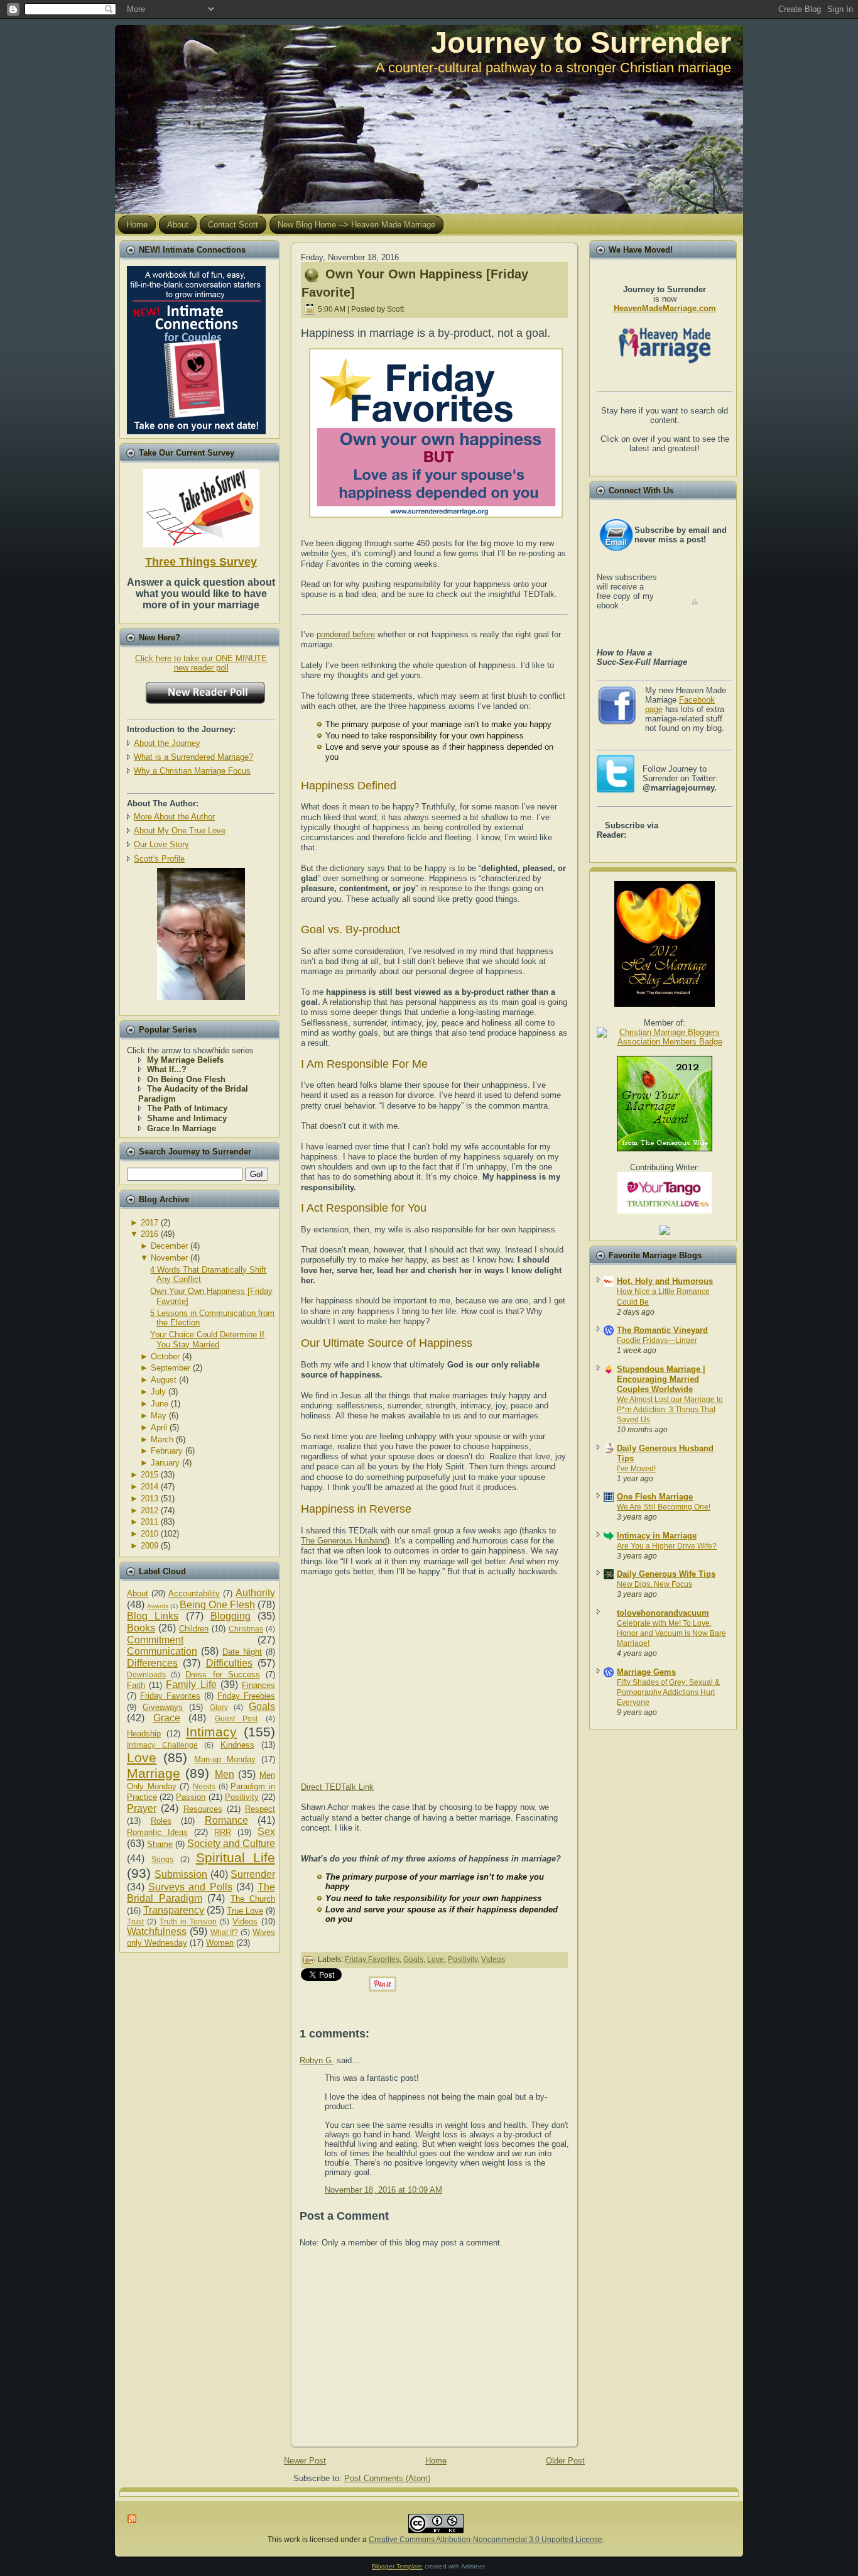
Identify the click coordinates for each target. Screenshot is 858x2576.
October (165, 1357)
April (159, 1428)
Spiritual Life (236, 1857)
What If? (225, 1932)
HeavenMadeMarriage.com (665, 308)
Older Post (565, 2461)
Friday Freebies (246, 1696)
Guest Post (236, 1718)
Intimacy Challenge (162, 1745)
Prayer (142, 1808)
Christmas (246, 1629)
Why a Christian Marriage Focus (192, 771)
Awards (158, 1606)
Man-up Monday (225, 1759)
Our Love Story (161, 844)
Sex (266, 1832)
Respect (260, 1809)
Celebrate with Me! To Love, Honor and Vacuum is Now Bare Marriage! (671, 1633)
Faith (136, 1685)
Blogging (231, 1616)
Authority (255, 1593)
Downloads (146, 1674)
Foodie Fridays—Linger (657, 1340)
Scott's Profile (159, 859)
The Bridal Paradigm (201, 1893)
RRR (223, 1832)
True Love (245, 1911)
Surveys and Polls (190, 1887)
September (171, 1368)
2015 (149, 1475)
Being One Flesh (217, 1605)
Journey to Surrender (581, 42)
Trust (135, 1921)
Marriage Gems (646, 1672)
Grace (167, 1718)
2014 (149, 1487)
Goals (262, 1707)
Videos (245, 1921)
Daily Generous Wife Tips (666, 1574)
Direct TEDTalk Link (337, 1787)
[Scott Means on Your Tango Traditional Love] (665, 1211)
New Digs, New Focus (654, 1584)
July (158, 1392)
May (159, 1416)
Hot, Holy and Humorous (665, 1281)
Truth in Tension (188, 1921)
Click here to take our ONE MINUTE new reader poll (201, 663)
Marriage (154, 1773)
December (169, 1246)
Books (141, 1628)
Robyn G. (317, 2060)
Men (225, 1774)
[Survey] (201, 506)
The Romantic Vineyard (662, 1330)
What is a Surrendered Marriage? (193, 757)
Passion (191, 1797)
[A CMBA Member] (201, 997)
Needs (204, 1786)
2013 (149, 1499)
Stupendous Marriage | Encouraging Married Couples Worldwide (661, 1379)
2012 (149, 1510)
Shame (160, 1844)
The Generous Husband (344, 1541)
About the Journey (167, 743)
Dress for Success (222, 1674)
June (160, 1404)
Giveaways (163, 1707)
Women (220, 1943)
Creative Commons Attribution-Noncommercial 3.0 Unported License (486, 2540)
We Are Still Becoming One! (664, 1507)
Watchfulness (157, 1932)
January (165, 1463)
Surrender (253, 1874)
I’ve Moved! (636, 1469)
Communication (162, 1651)
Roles (161, 1821)
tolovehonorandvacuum (663, 1613)
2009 (149, 1546)
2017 (149, 1223)
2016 (149, 1234)
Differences (152, 1663)
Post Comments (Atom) (387, 2478)
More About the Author (174, 817)
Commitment (155, 1640)
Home (436, 2461)
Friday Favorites (170, 1696)
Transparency (174, 1910)
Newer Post (305, 2461)
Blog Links (153, 1616)
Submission (181, 1874)
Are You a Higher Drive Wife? (667, 1546)
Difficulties (229, 1663)
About (138, 1593)
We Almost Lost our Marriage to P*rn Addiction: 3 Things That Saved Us (670, 1410)
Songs (162, 1859)
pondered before (346, 634)
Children (194, 1629)
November (169, 1258)
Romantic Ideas (157, 1832)
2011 (149, 1522)
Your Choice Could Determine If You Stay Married (207, 1340)
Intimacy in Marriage (657, 1536)
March (162, 1439)
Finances (258, 1685)
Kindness (237, 1745)
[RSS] (133, 2519)
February (167, 1451)
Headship (144, 1734)
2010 (149, 1534)
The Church (253, 1899)
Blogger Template (397, 2566)
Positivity (242, 1797)
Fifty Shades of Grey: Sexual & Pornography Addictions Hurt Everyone (668, 1692)
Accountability (194, 1593)
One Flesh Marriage (655, 1497)
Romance (226, 1820)
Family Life (191, 1685)
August (164, 1380)
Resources (203, 1809)
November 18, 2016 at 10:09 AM (383, 2190)
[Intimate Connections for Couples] (196, 347)
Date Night (242, 1652)
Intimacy (211, 1732)
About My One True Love (180, 830)
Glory (219, 1707)
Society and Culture (231, 1844)
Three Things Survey (201, 562)
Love (142, 1757)
